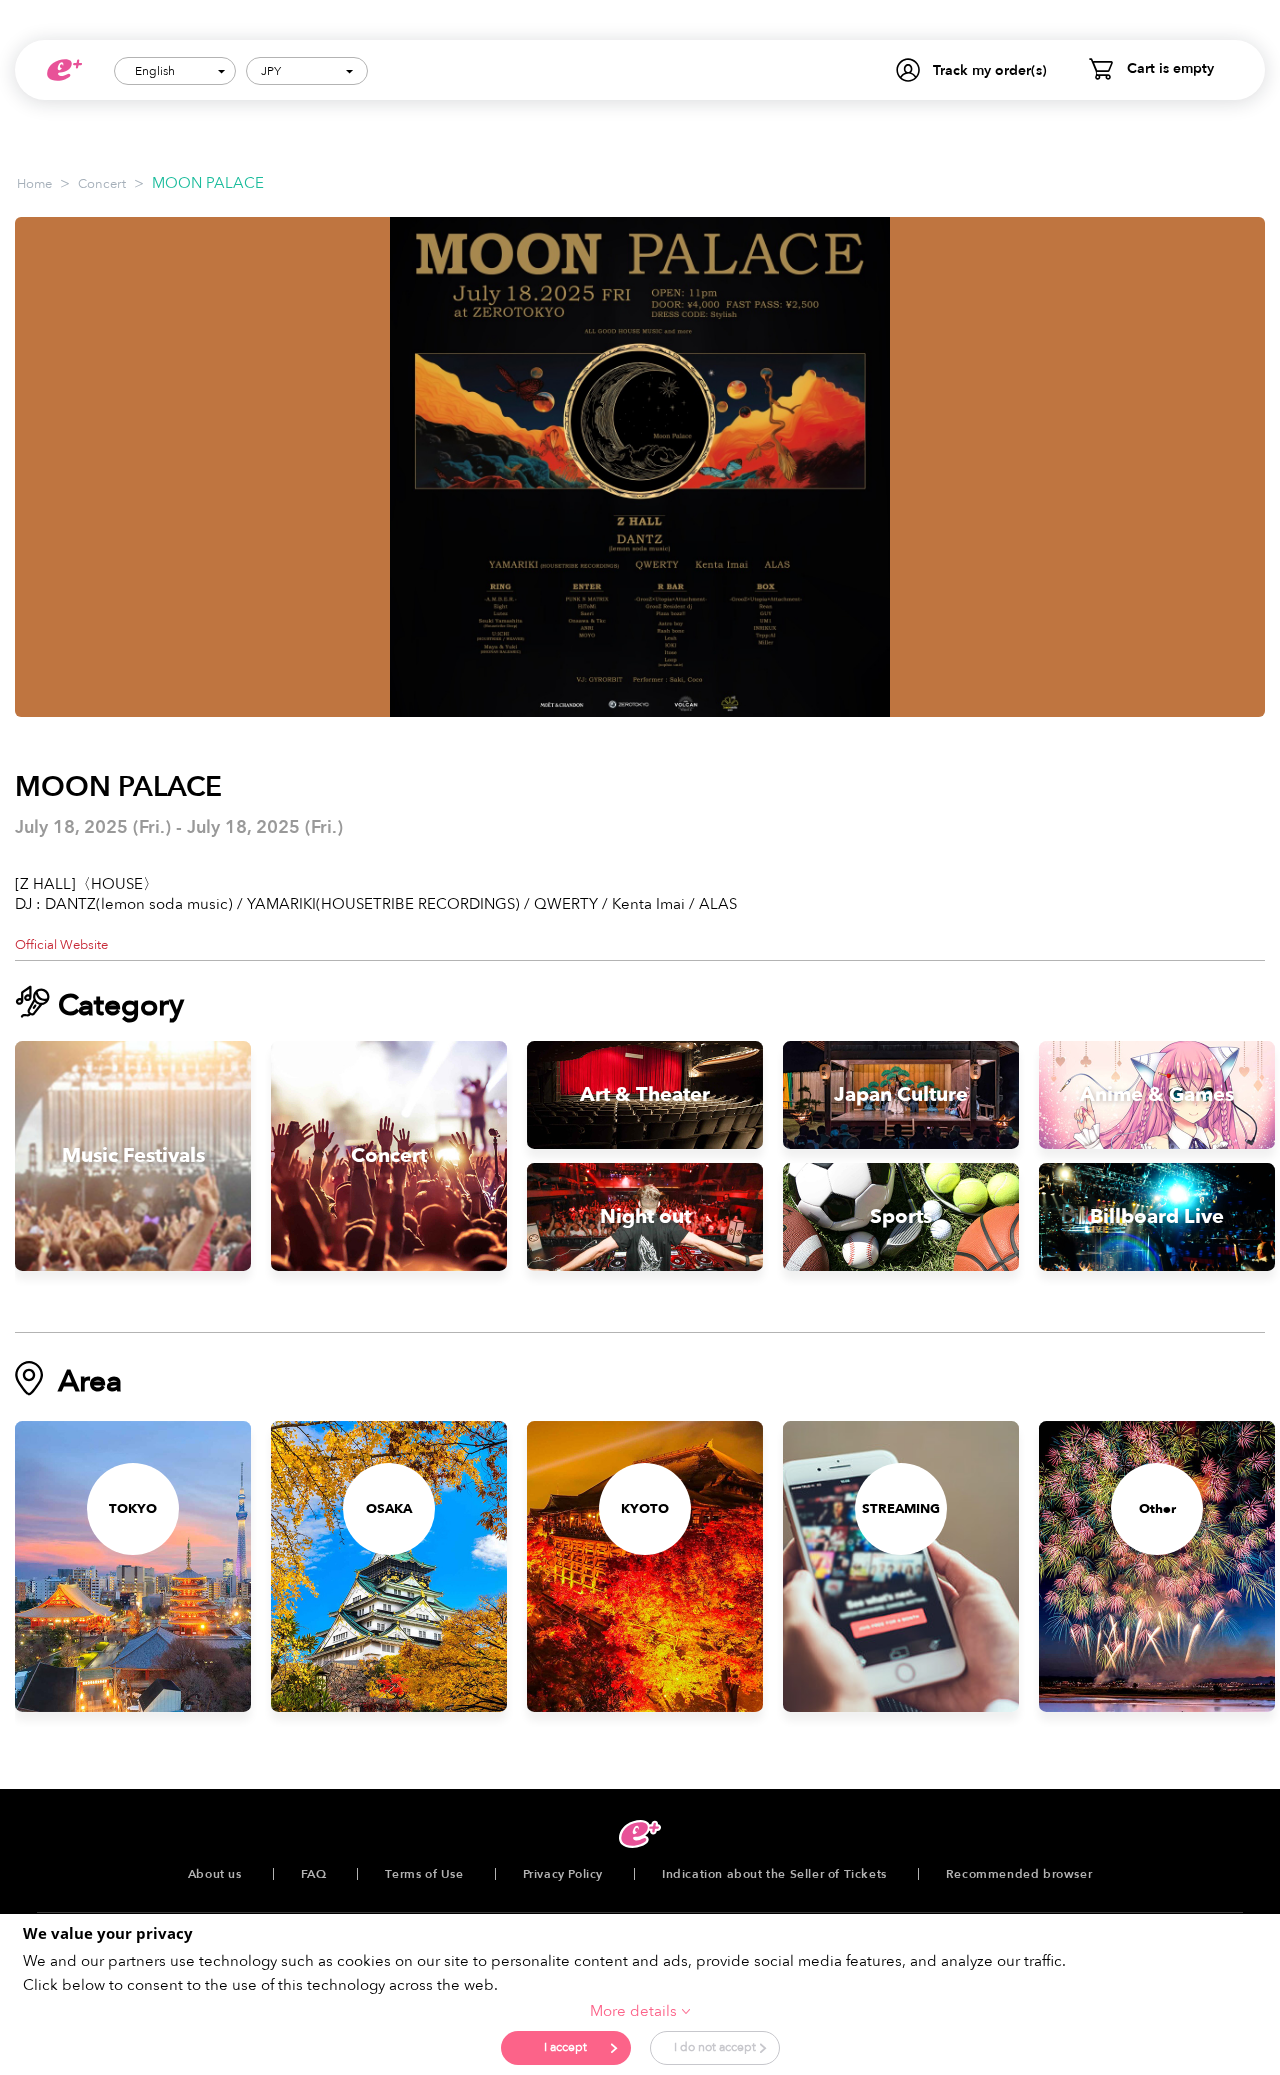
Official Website (61, 945)
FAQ (314, 1874)
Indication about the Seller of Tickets (774, 1874)
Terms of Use (424, 1874)
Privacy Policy (563, 1874)
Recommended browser (1019, 1874)
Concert (102, 184)
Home (34, 184)
